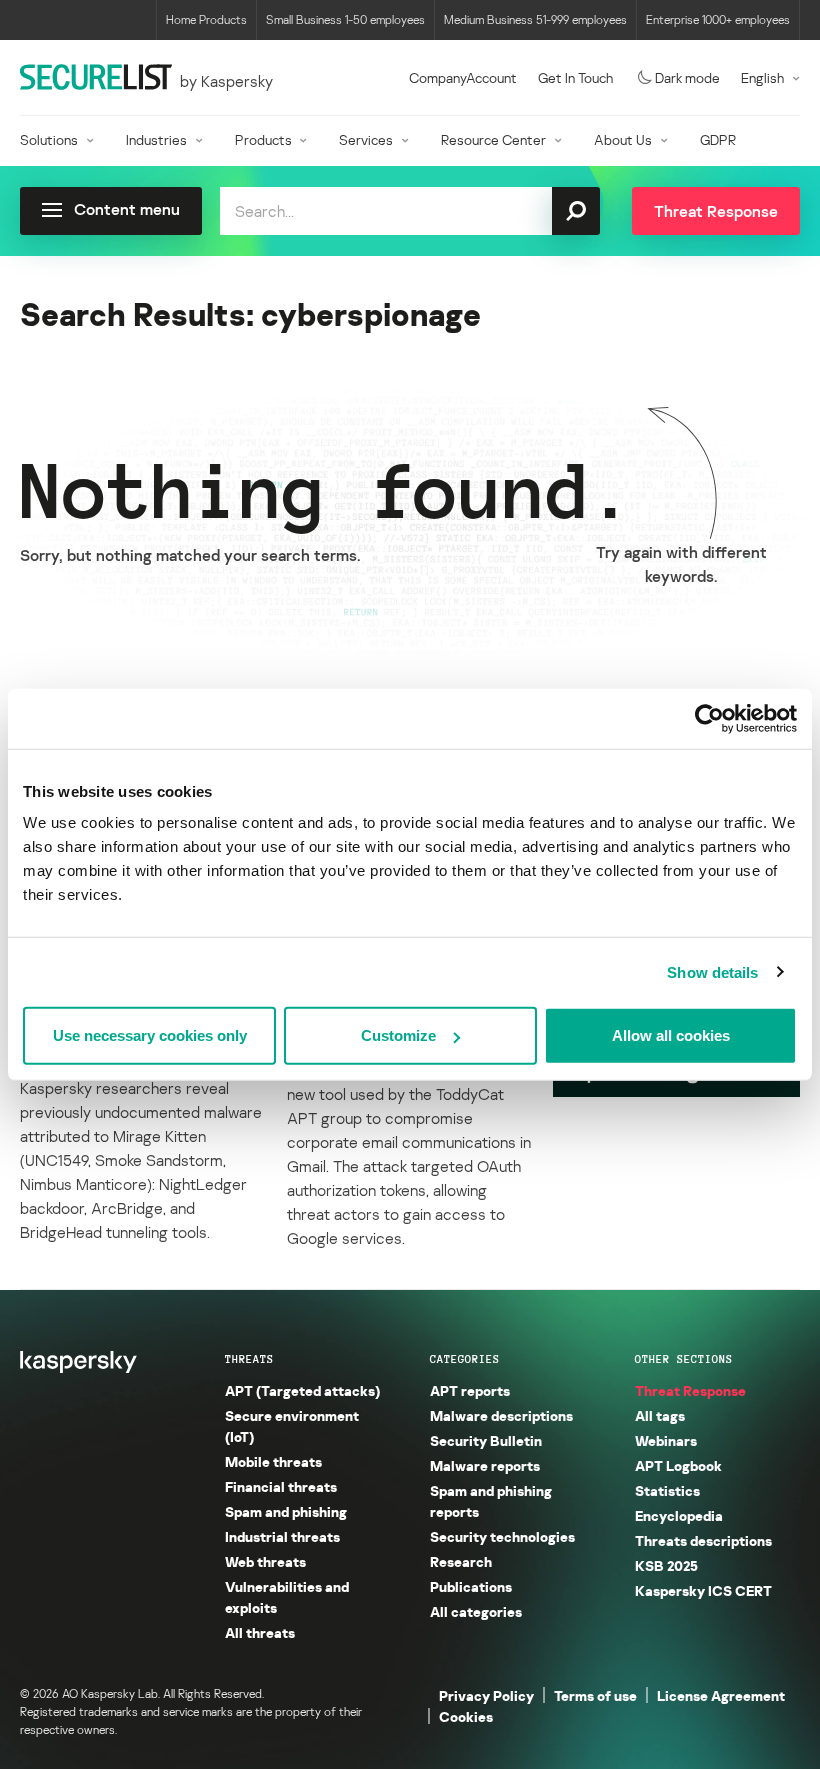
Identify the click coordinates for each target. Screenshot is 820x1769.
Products (263, 139)
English (762, 77)
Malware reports (485, 1465)
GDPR (718, 139)
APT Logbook (678, 1465)
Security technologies (502, 1536)
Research (461, 1561)
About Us (623, 139)
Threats (249, 1359)
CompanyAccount (463, 77)
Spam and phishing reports (491, 1501)
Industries (156, 139)
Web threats (265, 1561)
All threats (260, 1632)
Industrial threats (282, 1536)
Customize (398, 1035)
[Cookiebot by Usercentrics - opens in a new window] (709, 718)
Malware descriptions (501, 1415)
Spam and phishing (286, 1511)
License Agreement (721, 1695)
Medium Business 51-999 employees (535, 19)
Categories (465, 1359)
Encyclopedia (679, 1515)
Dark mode (687, 77)
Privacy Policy (486, 1695)
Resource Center (493, 139)
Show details (712, 971)
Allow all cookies (671, 1035)
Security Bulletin (486, 1440)
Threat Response (690, 1390)
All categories (476, 1611)
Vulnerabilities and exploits (287, 1597)
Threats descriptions (703, 1540)
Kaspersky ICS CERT (703, 1590)
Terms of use (595, 1695)
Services (366, 139)
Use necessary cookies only (150, 1035)
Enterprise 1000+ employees (718, 19)
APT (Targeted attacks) (302, 1390)
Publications (471, 1586)
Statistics (667, 1490)
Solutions (49, 139)
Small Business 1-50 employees (345, 19)
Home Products (206, 19)
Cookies (466, 1716)
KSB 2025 (666, 1565)
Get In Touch (575, 77)
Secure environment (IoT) (292, 1426)
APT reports (470, 1390)
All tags (660, 1415)
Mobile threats (273, 1461)
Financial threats (281, 1486)
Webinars (666, 1440)
